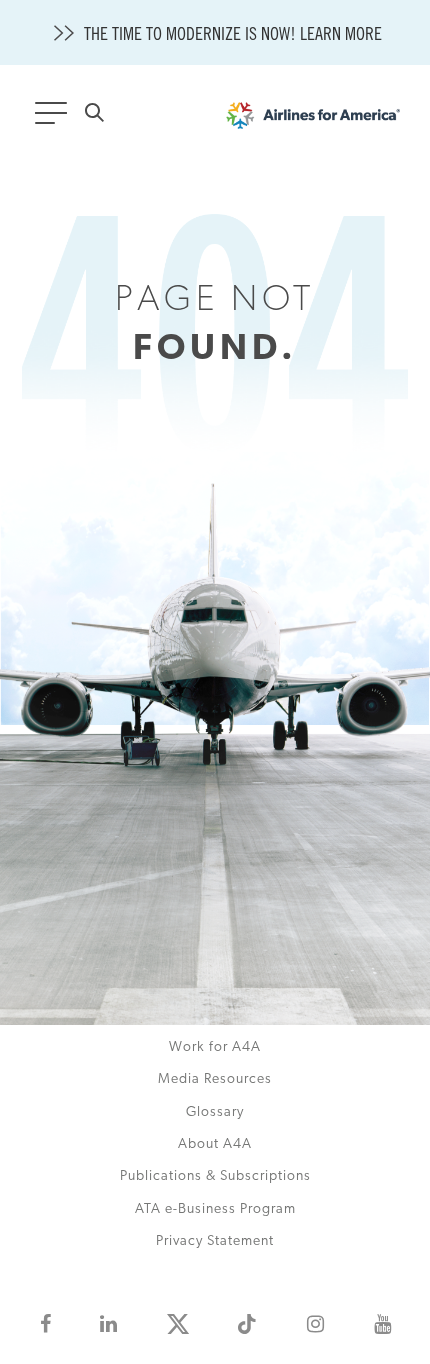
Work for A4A (215, 1047)
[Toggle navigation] (55, 119)
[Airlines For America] (313, 120)
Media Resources (215, 1079)
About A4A (215, 1144)
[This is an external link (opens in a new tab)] (45, 1324)
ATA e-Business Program (215, 1209)
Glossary (215, 1112)
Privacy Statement (215, 1241)
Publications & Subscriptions (215, 1176)
